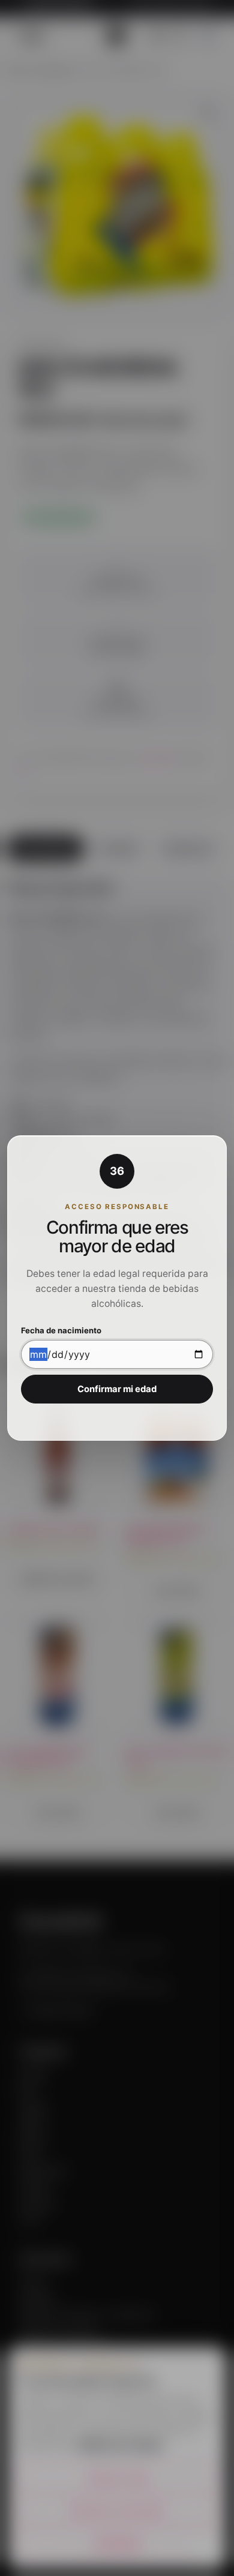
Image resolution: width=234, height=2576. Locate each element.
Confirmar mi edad (117, 1389)
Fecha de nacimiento (61, 1331)
